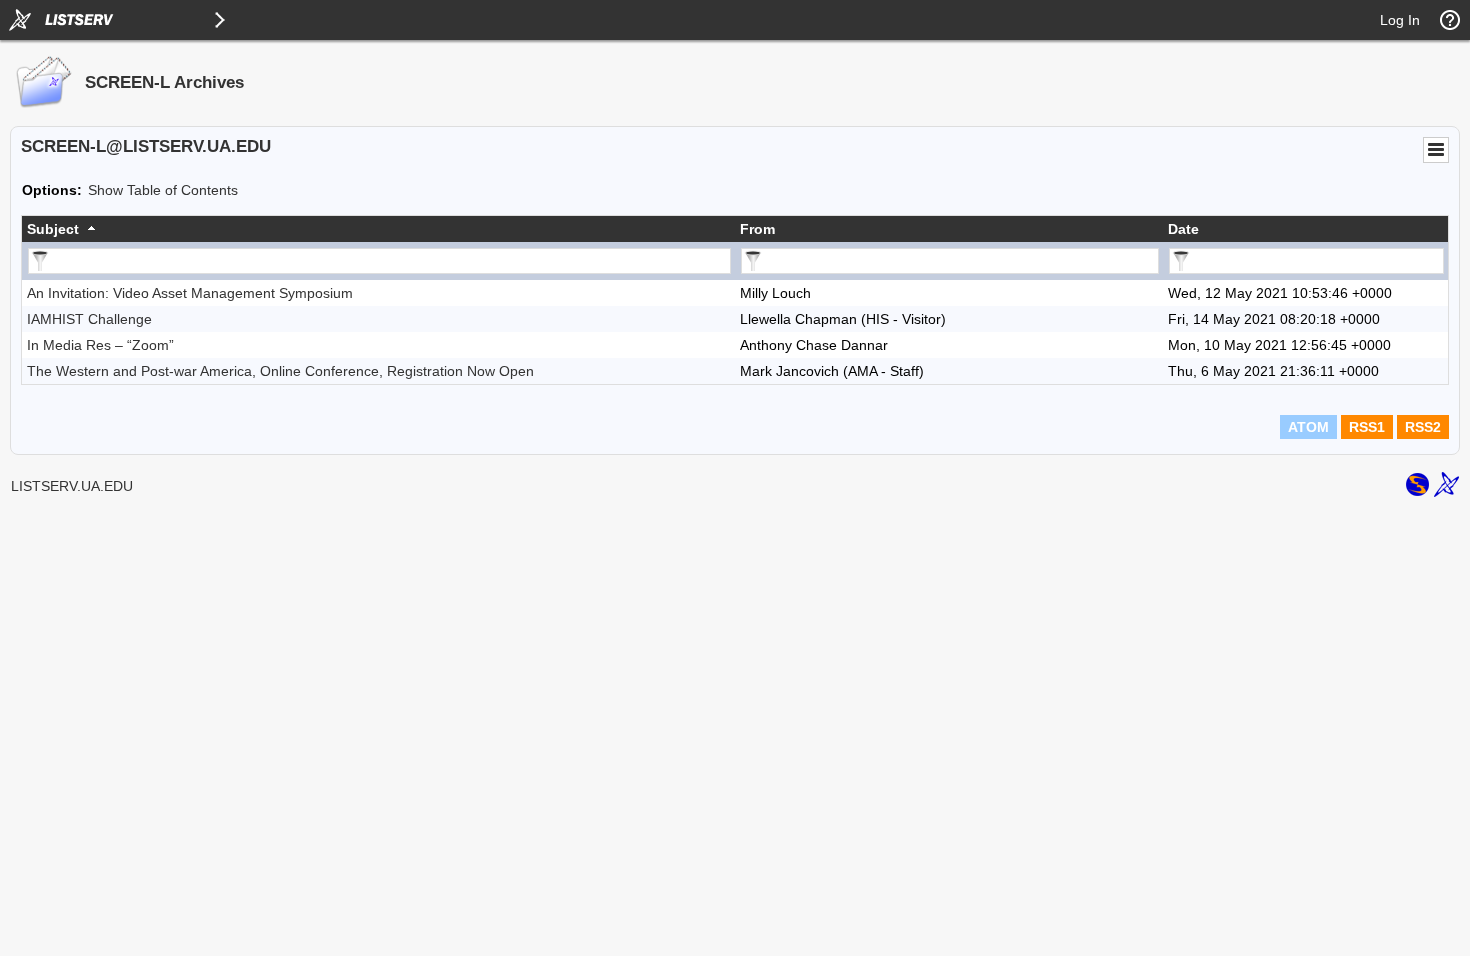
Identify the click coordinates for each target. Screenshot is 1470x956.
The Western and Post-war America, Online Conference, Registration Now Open (280, 371)
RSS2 (1423, 427)
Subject (53, 229)
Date (1183, 229)
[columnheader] (378, 229)
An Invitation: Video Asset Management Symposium (190, 293)
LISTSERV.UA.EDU (72, 486)
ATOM (1308, 427)
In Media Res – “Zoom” (100, 345)
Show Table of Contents (163, 190)
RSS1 (1367, 427)
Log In (1400, 20)
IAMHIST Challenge (89, 319)
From (757, 229)
